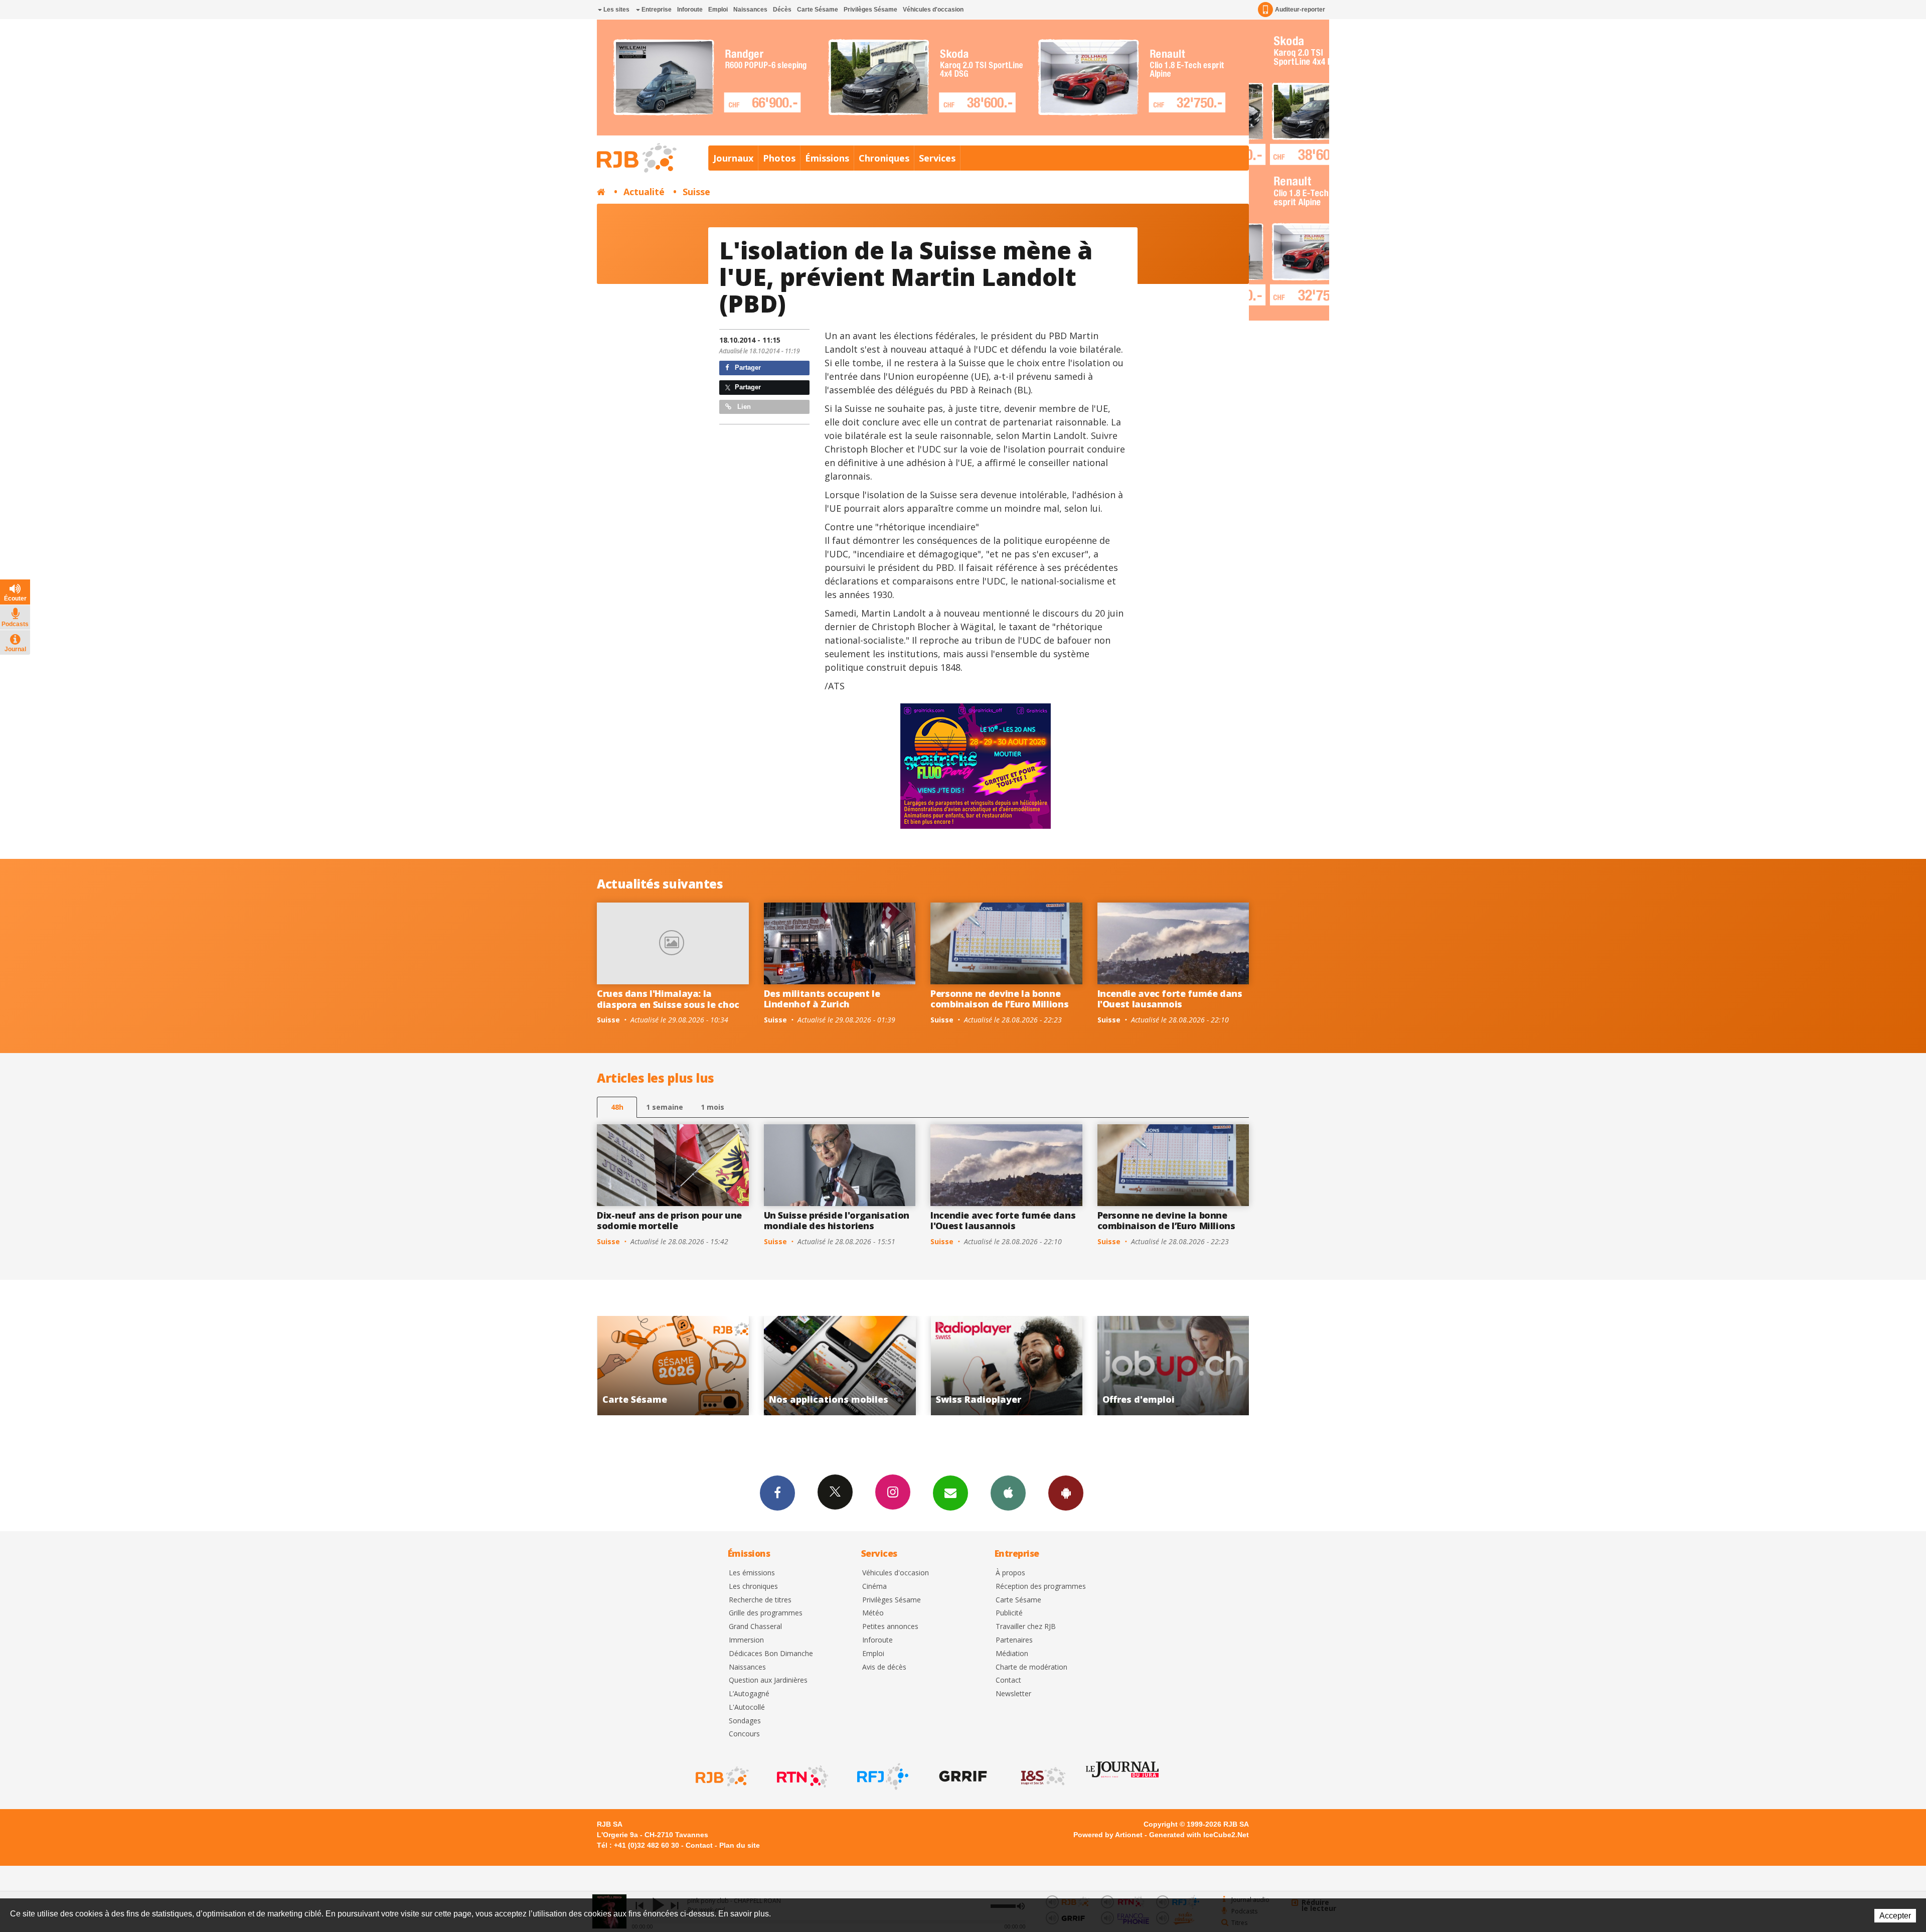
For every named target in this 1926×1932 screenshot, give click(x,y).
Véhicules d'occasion (933, 10)
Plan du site (740, 1845)
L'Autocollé (747, 1707)
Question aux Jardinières (768, 1680)
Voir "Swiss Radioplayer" (673, 1366)
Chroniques (884, 158)
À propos (1010, 1573)
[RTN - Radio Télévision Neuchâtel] (801, 1776)
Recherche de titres (760, 1600)
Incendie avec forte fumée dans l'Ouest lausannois (1170, 999)
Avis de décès (884, 1667)
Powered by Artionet (1108, 1835)
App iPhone (1008, 1493)
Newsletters (950, 1493)
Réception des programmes (1041, 1587)
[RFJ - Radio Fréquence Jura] (882, 1776)
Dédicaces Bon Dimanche (771, 1654)
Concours (744, 1734)
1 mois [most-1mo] (712, 1107)
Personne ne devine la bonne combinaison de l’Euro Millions (999, 999)
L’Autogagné (749, 1694)
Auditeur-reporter (1300, 10)
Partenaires (1014, 1640)
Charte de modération (1031, 1667)
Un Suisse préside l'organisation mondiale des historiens (837, 1221)
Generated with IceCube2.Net (1199, 1835)
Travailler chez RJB (1026, 1627)
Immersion (746, 1640)
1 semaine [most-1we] (665, 1107)
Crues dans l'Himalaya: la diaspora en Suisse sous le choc (668, 999)
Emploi (718, 10)
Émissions (827, 158)
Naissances (750, 10)
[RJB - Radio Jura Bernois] (721, 1776)
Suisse (696, 192)
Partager (747, 367)
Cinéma (874, 1587)
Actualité (644, 192)
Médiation (1012, 1654)
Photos (779, 158)
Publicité (1009, 1613)
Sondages (745, 1721)
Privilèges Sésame (870, 10)
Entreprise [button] (656, 10)
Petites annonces (890, 1627)
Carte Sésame (818, 10)
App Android (1066, 1493)
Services (937, 158)
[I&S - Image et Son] (1042, 1776)
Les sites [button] (616, 10)
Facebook (777, 1493)
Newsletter (1013, 1694)
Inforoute (690, 10)
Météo (873, 1613)
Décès (782, 10)
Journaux (733, 158)
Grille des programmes (766, 1613)
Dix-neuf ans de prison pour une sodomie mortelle (669, 1221)
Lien (743, 407)
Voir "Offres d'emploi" (840, 1366)
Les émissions (752, 1573)
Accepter (1895, 1916)
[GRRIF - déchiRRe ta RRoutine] (962, 1776)
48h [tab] (617, 1107)
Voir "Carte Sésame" (1007, 1366)
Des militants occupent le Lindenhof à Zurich (822, 999)
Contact (1008, 1680)
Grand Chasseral (755, 1627)
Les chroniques (753, 1587)
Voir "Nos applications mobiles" (1173, 1366)
